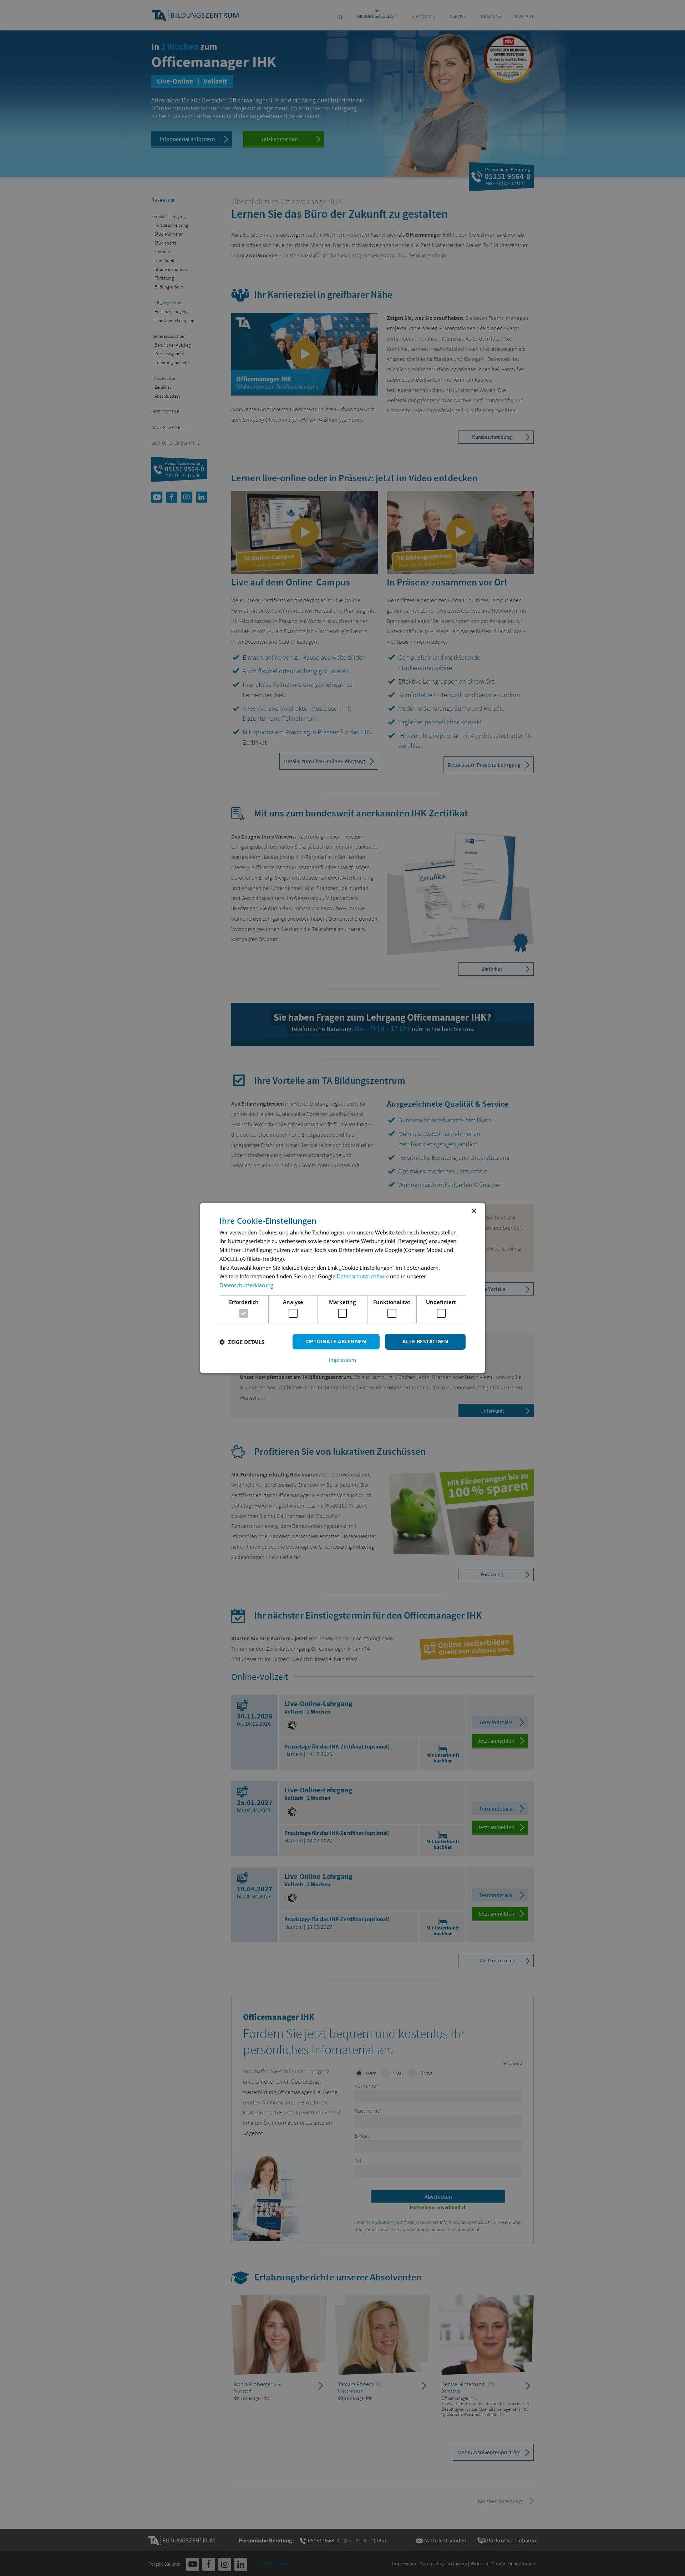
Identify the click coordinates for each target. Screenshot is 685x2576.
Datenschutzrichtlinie (363, 1276)
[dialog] (342, 1288)
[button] (242, 1342)
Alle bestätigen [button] (425, 1341)
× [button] (474, 1211)
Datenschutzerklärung (246, 1285)
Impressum (342, 1360)
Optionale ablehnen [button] (336, 1341)
